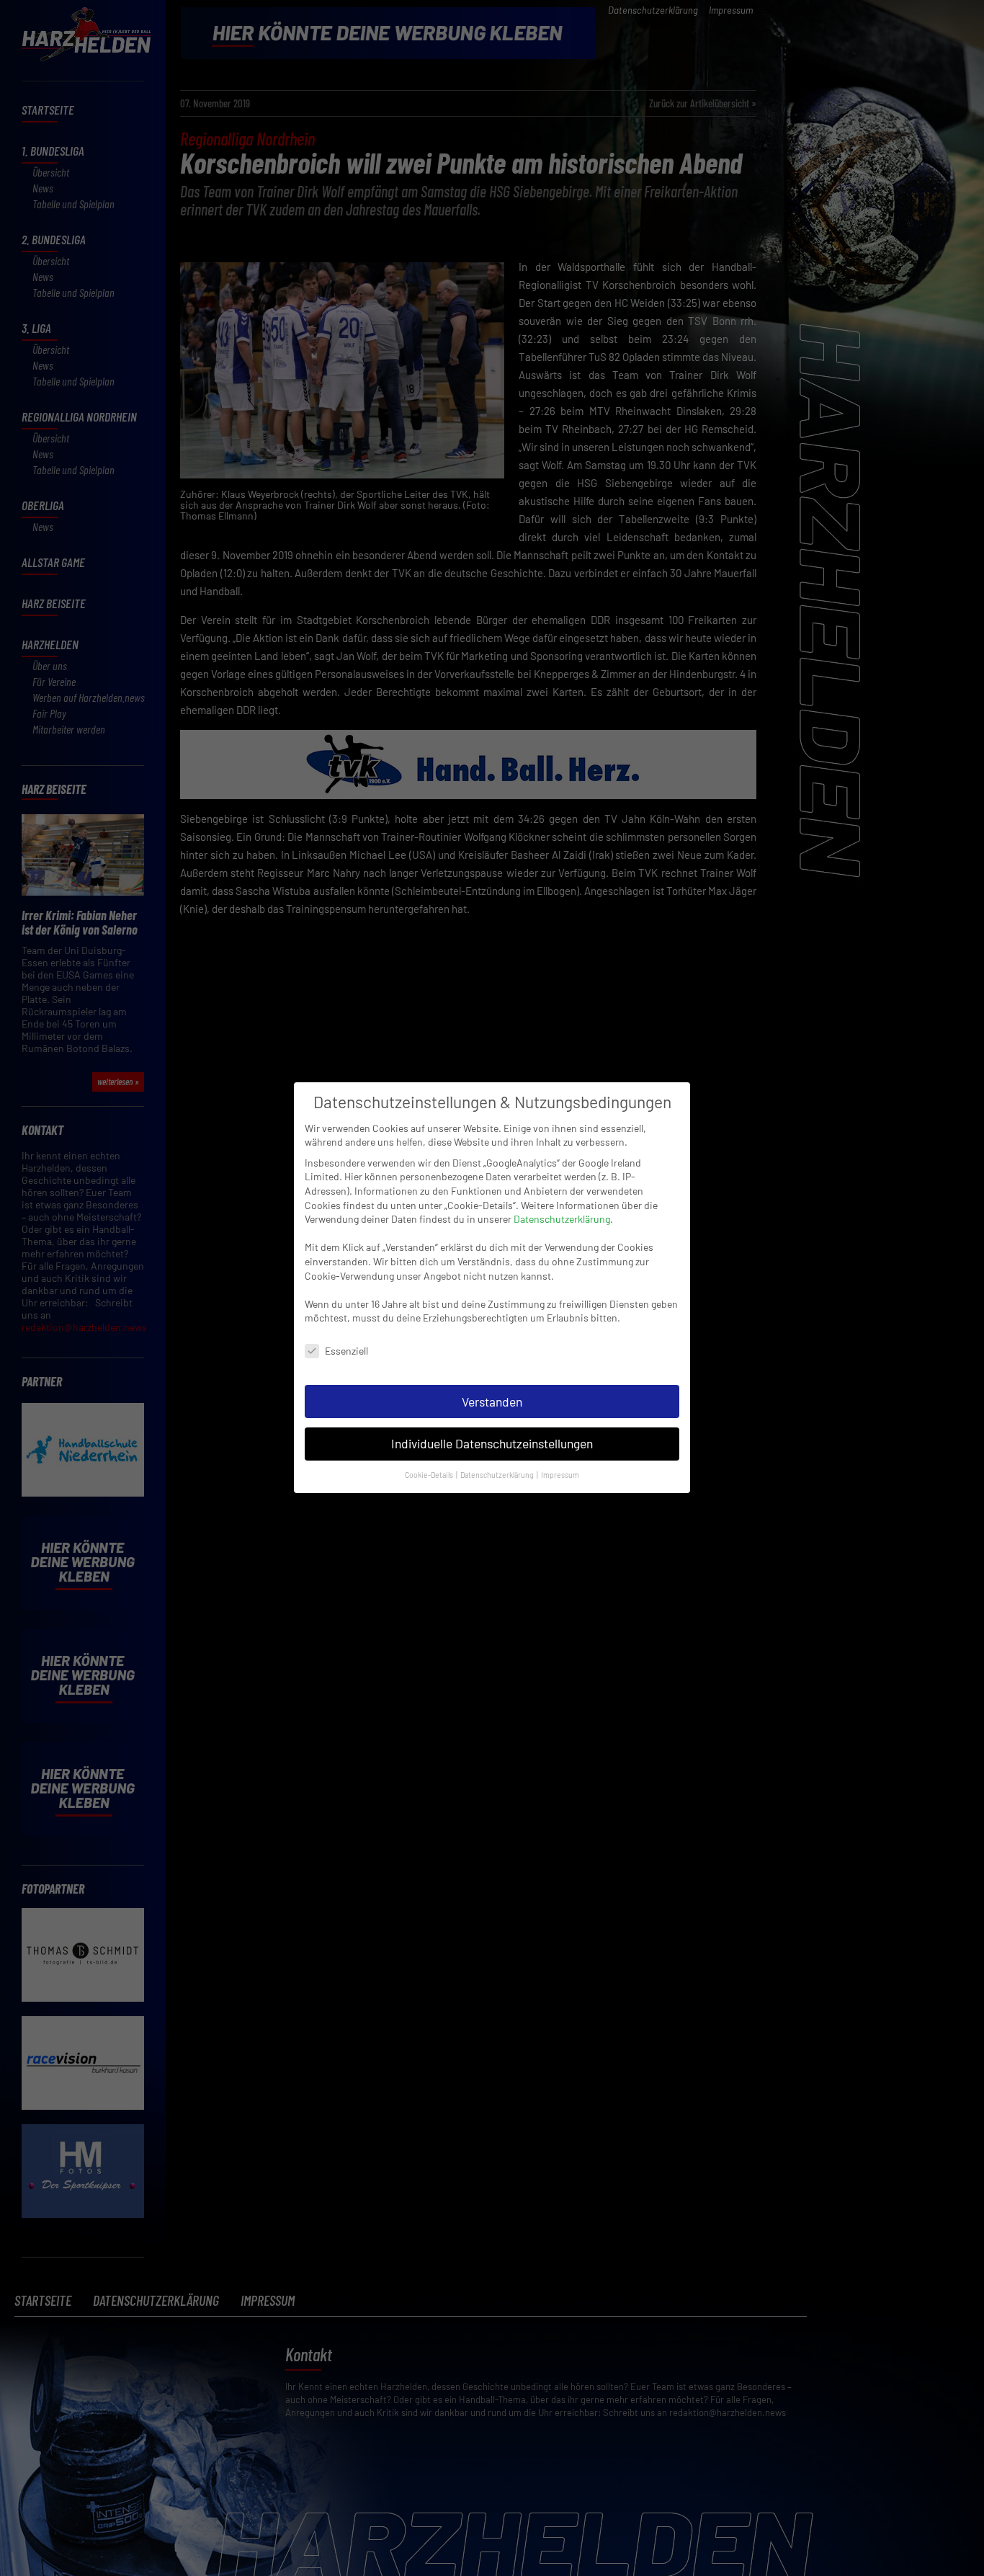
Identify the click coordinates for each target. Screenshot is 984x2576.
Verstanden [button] (492, 1401)
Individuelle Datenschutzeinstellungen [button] (492, 1444)
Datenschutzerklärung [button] (498, 1475)
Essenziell (346, 1351)
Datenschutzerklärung (562, 1219)
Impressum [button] (560, 1475)
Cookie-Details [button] (430, 1475)
